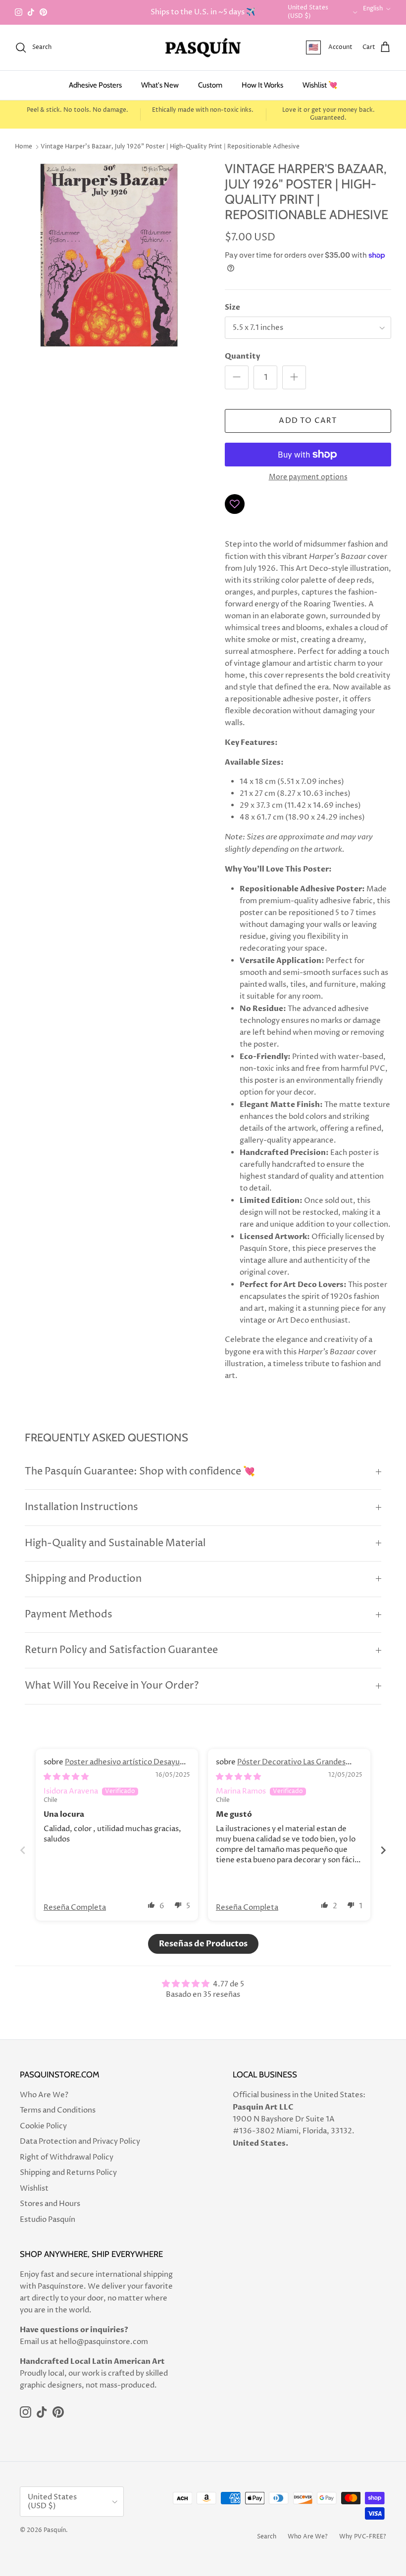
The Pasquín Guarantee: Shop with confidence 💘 (140, 1472)
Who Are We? (44, 2095)
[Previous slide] (23, 1850)
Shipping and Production (83, 1579)
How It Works (262, 85)
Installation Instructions (81, 1507)
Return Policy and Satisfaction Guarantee (121, 1650)
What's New (160, 85)
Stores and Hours (50, 2204)
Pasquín (55, 2530)
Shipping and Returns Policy (68, 2173)
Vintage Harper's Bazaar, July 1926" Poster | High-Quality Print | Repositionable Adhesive (170, 147)
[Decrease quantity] (237, 377)
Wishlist (34, 2188)
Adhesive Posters (95, 85)
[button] (152, 1905)
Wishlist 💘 (320, 85)
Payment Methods (69, 1615)
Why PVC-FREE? (363, 2537)
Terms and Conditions (58, 2110)
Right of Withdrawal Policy (67, 2157)
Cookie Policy (43, 2126)
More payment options (308, 478)
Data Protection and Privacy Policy (80, 2141)
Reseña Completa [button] (75, 1908)
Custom (210, 85)
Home (24, 147)
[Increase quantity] (294, 377)
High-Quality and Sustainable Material (115, 1543)
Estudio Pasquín (48, 2220)
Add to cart (308, 421)
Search (267, 2537)
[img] (66, 1777)
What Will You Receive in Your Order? (112, 1686)
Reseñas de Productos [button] (203, 1944)
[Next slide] (383, 1850)
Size (232, 307)
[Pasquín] (203, 48)
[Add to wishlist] (235, 504)
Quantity (242, 356)
